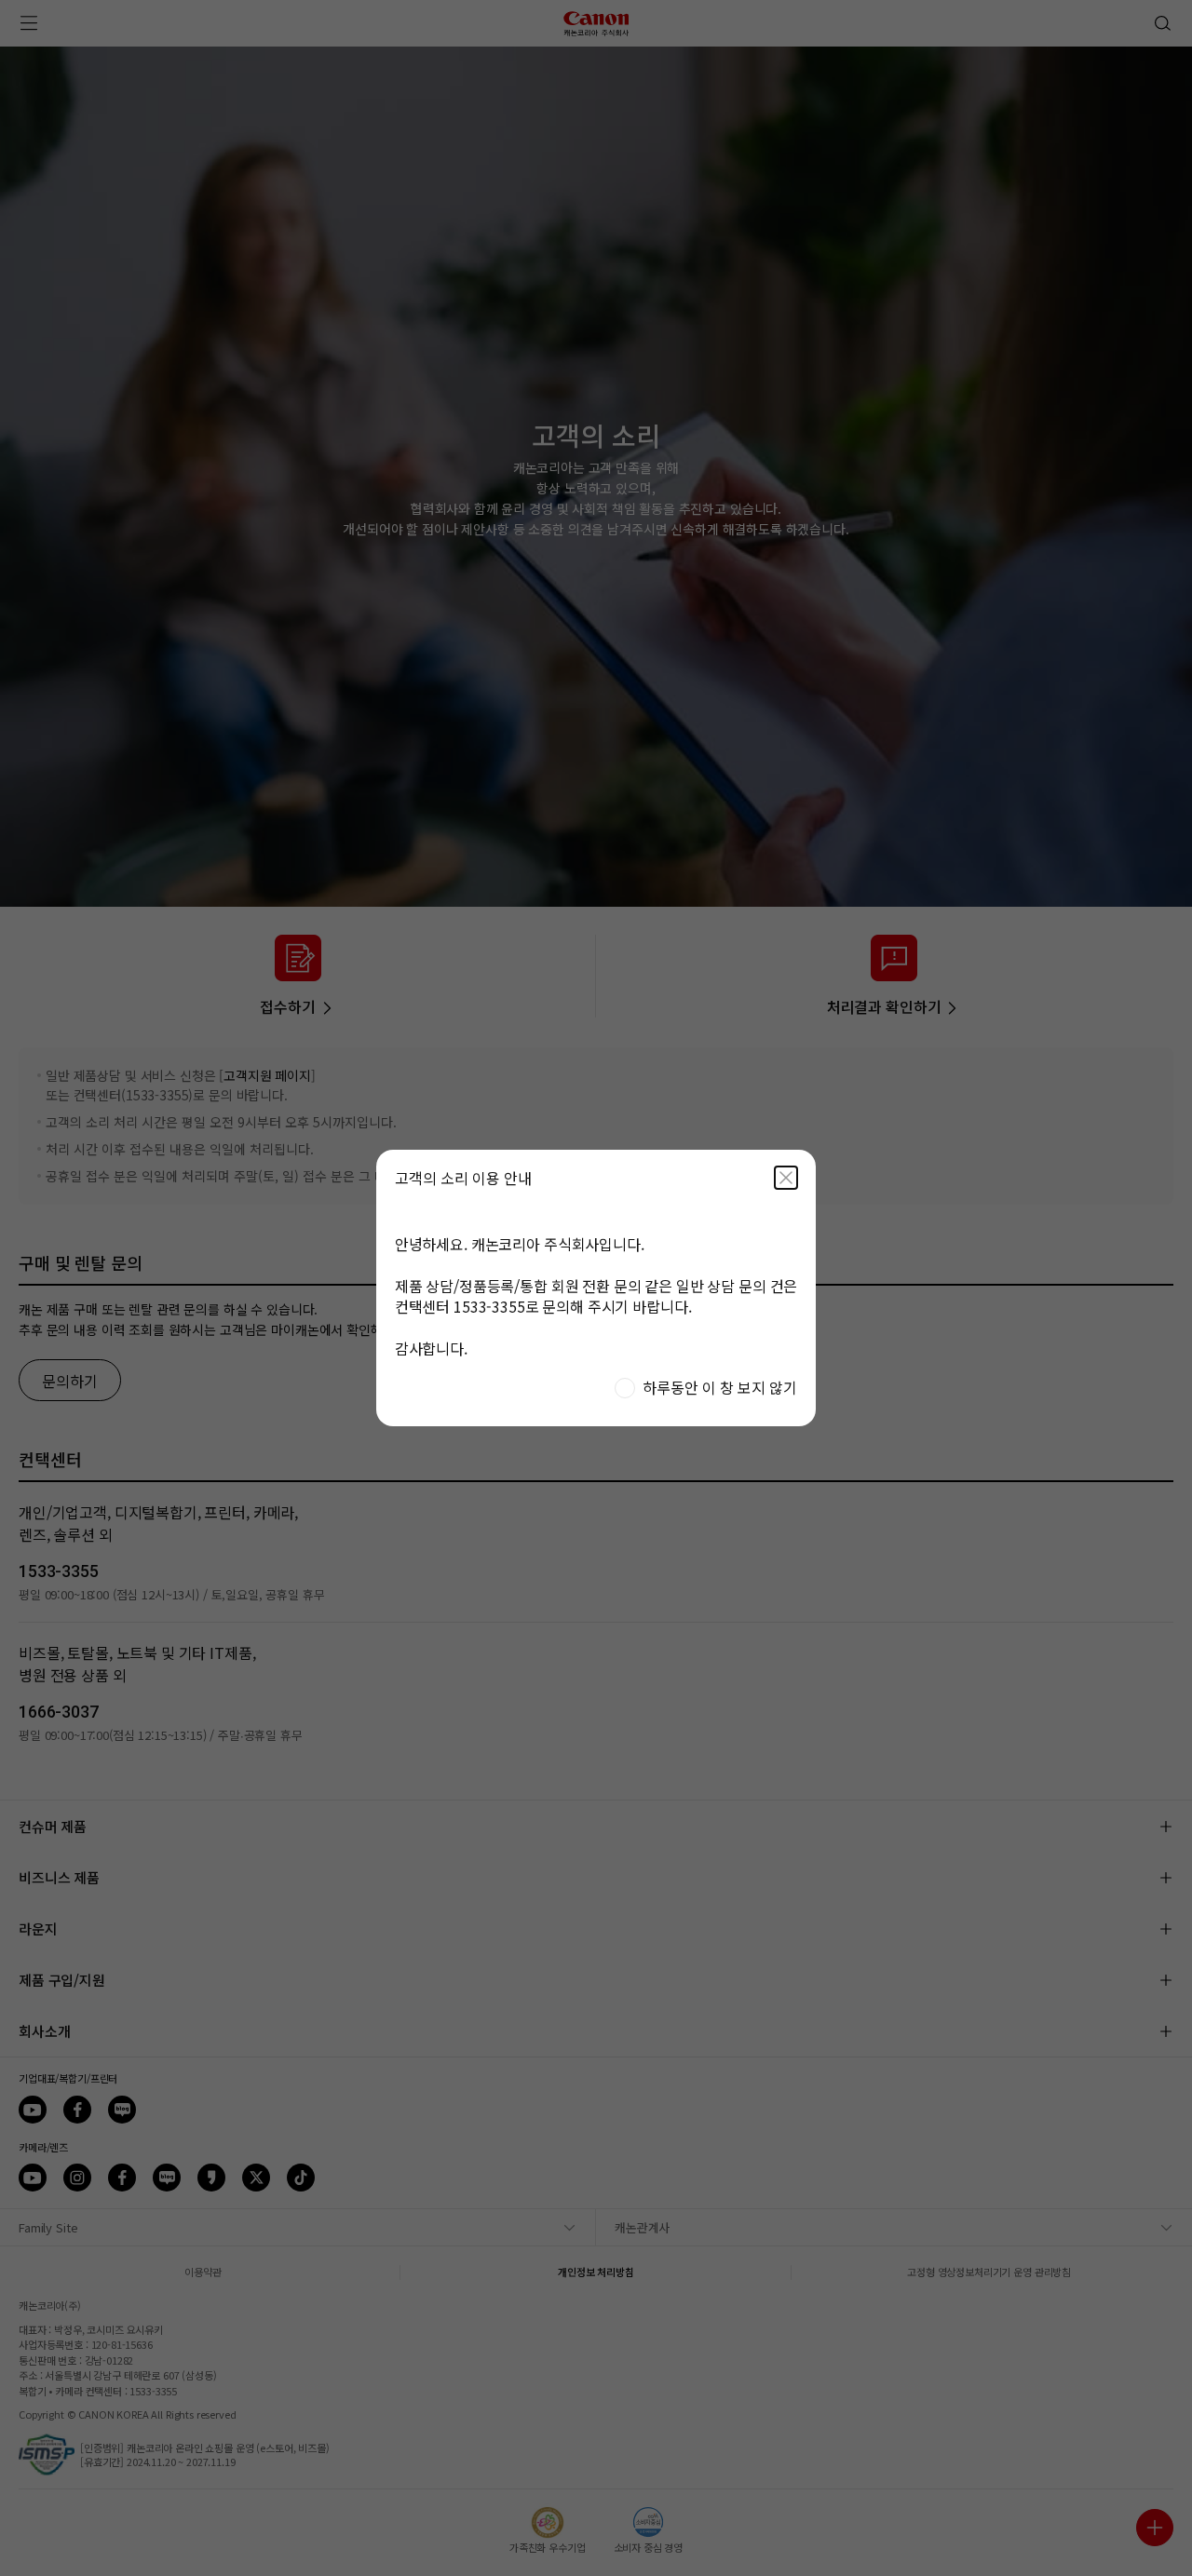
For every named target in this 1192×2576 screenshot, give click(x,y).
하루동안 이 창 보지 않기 (720, 1387)
